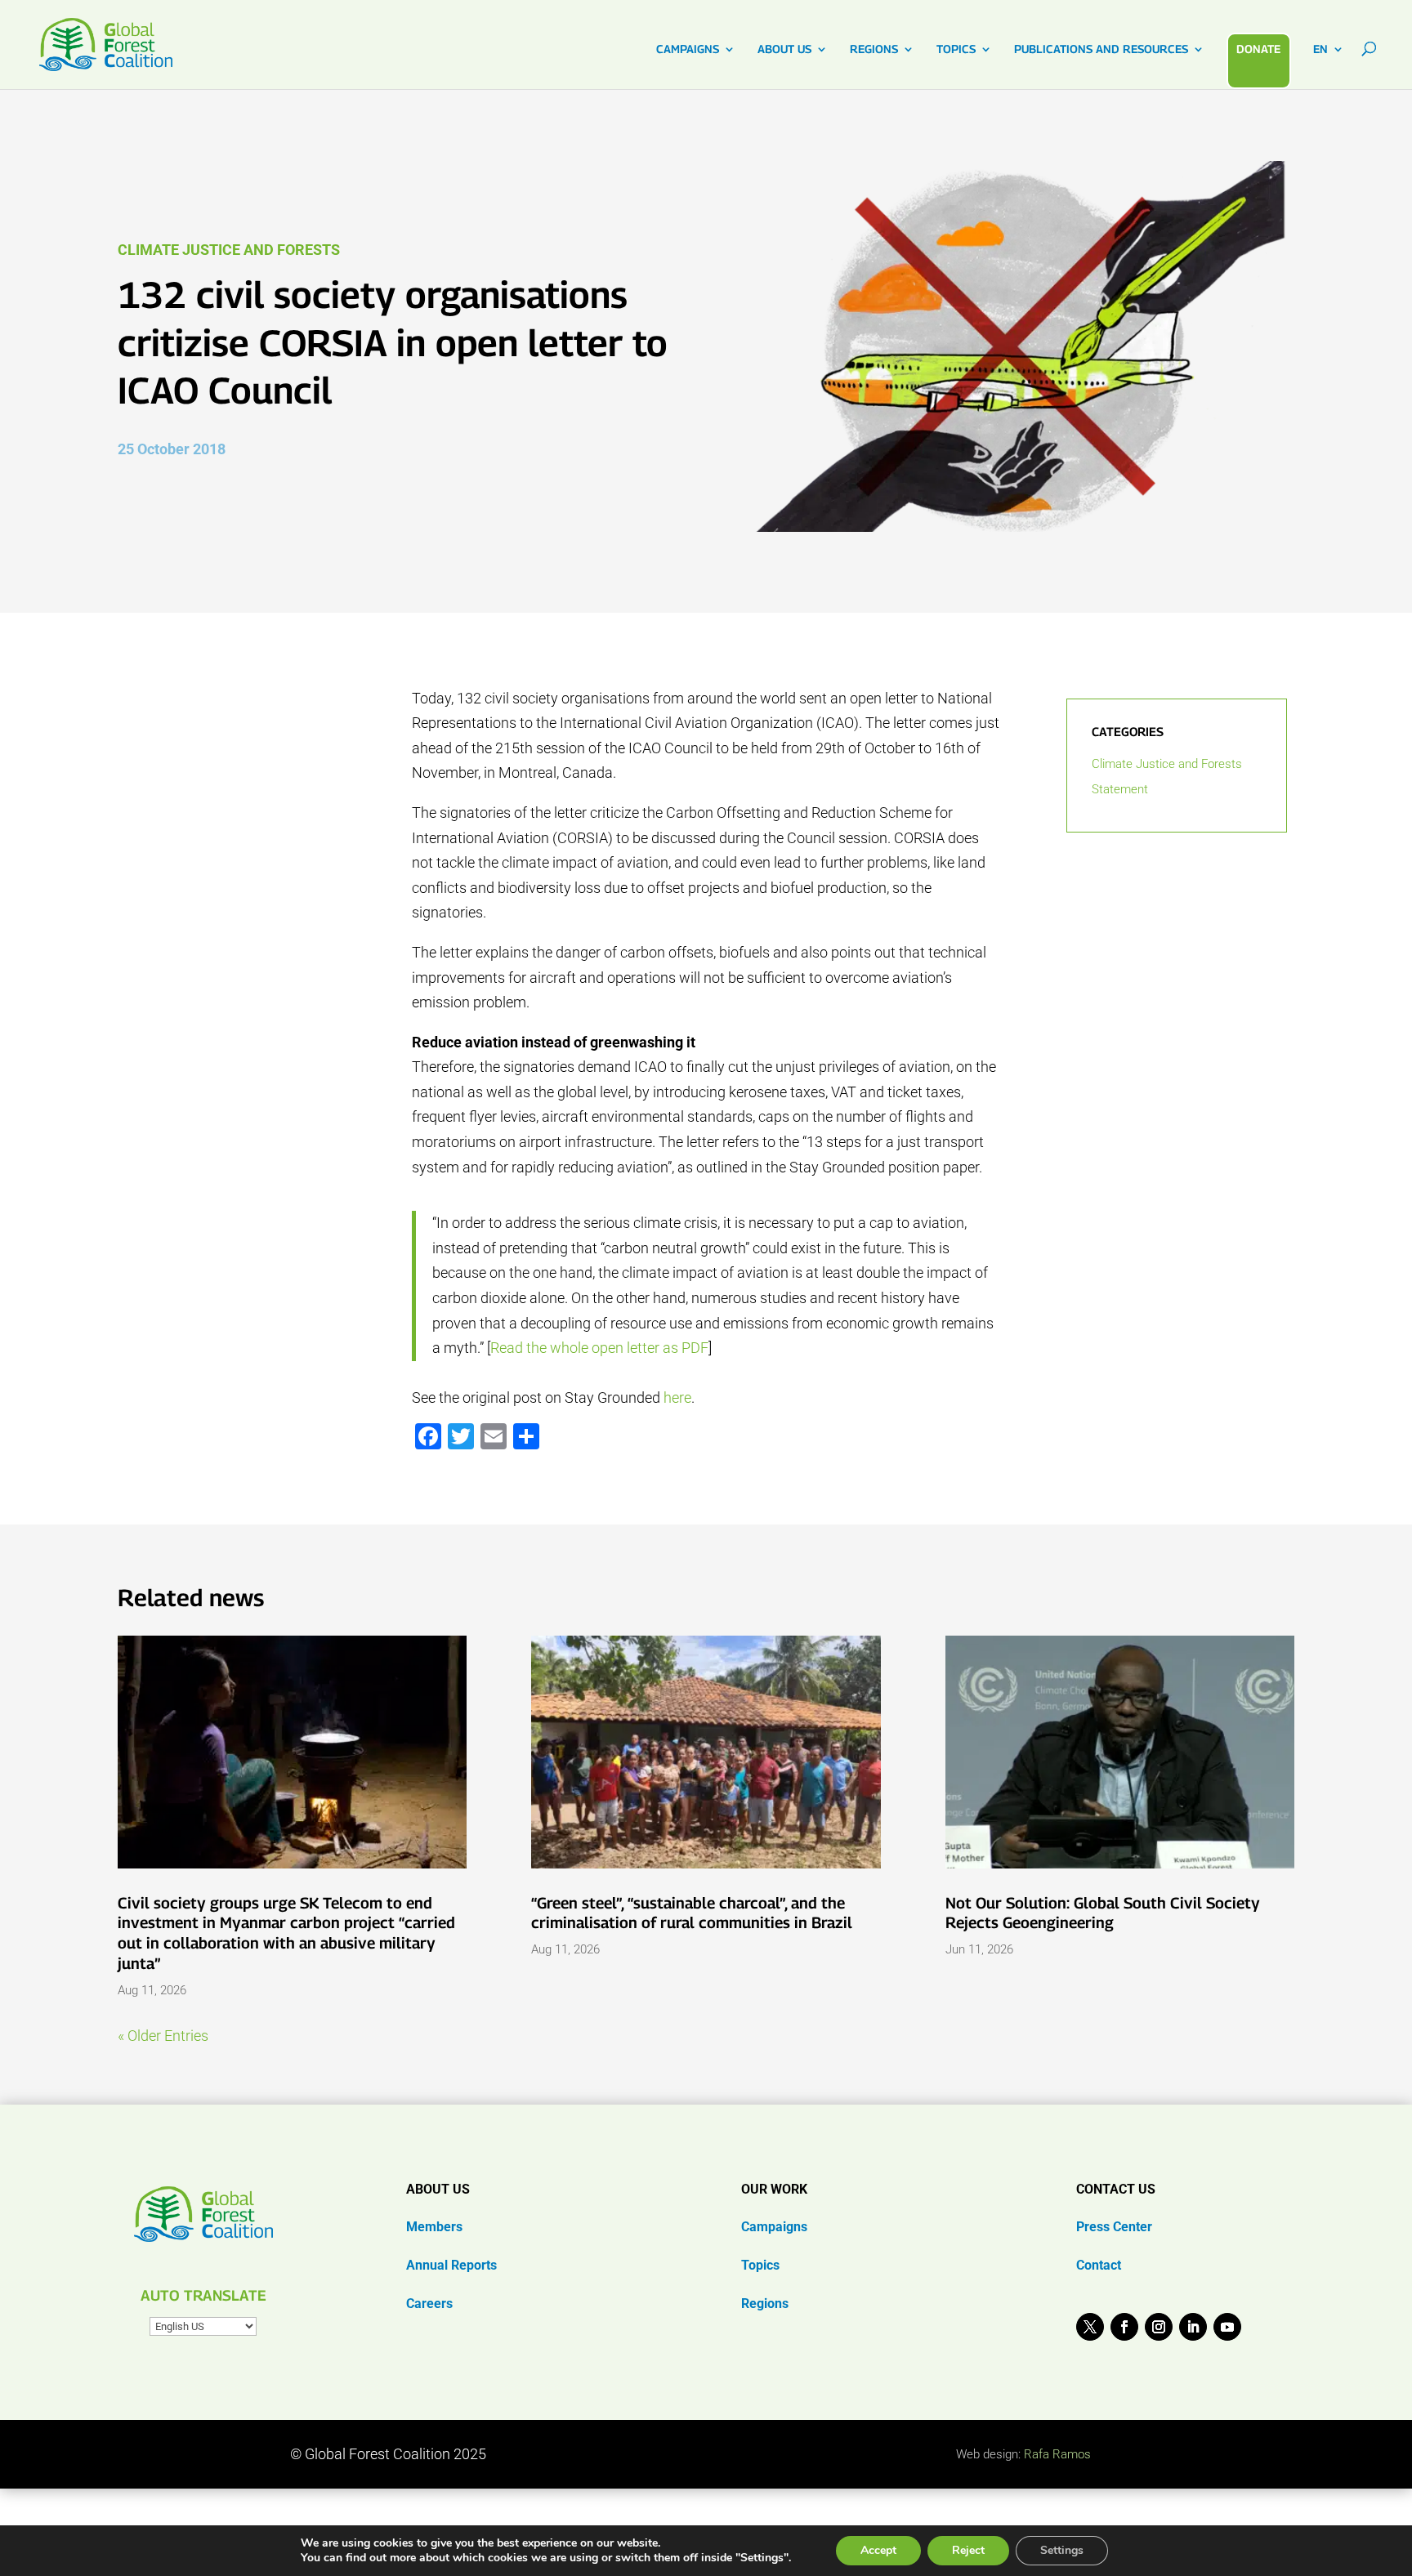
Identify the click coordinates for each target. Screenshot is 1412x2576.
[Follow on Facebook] (1124, 2327)
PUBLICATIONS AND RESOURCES (1101, 49)
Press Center (1114, 2227)
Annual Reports (451, 2265)
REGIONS (874, 49)
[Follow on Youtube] (1227, 2327)
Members (434, 2227)
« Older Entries (163, 2036)
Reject (968, 2550)
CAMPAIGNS (688, 49)
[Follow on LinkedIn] (1193, 2327)
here (677, 1397)
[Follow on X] (1090, 2327)
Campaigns (774, 2227)
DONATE (1258, 49)
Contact (1099, 2265)
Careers (429, 2304)
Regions (765, 2304)
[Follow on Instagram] (1159, 2327)
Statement (1120, 789)
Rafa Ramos (1057, 2454)
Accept (878, 2550)
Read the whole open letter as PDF (599, 1348)
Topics (760, 2265)
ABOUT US (784, 49)
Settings (1062, 2550)
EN (1320, 49)
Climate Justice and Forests (229, 250)
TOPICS (956, 49)
